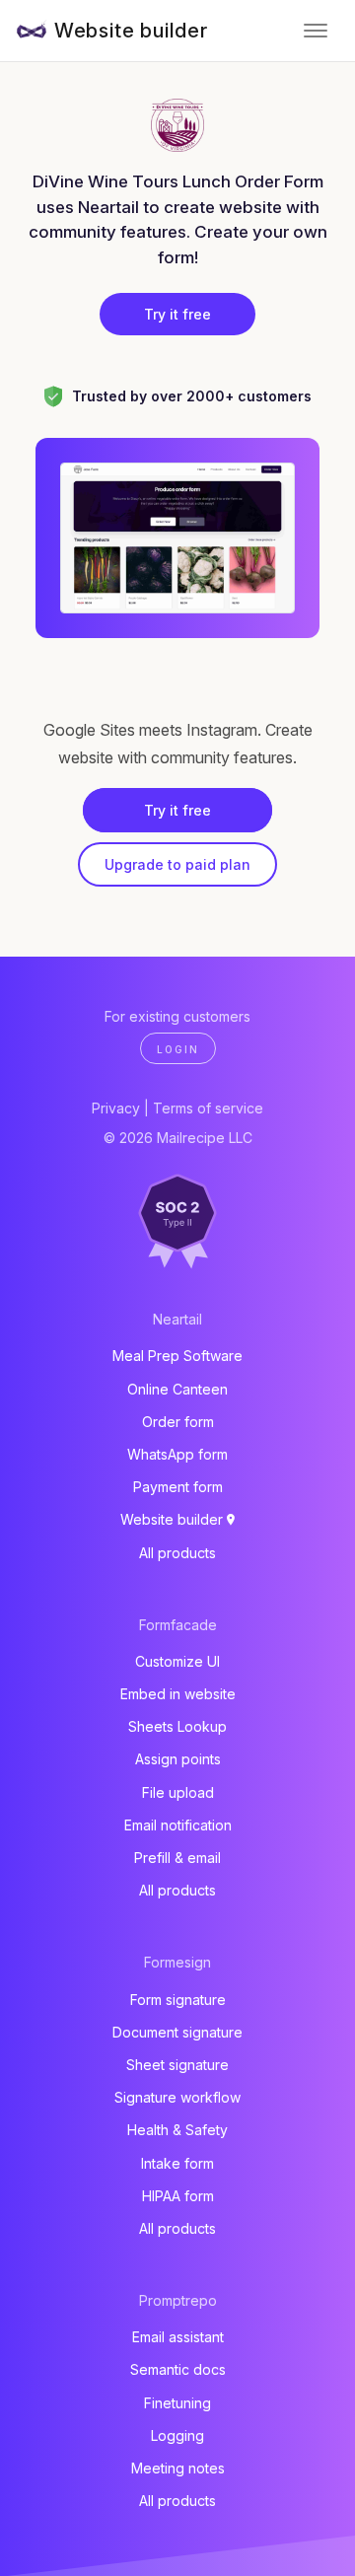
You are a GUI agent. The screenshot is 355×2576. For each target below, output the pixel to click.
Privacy (116, 1108)
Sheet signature (177, 2065)
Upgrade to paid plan (177, 864)
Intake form (177, 2163)
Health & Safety (177, 2130)
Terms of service (208, 1108)
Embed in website (178, 1694)
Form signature (178, 2000)
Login (178, 1049)
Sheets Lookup (177, 1726)
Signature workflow (177, 2097)
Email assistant (178, 2337)
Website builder (131, 31)
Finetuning (177, 2403)
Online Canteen (177, 1389)
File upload (178, 1792)
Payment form (178, 1487)
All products (177, 1553)
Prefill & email (177, 1858)
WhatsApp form (177, 1454)
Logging (177, 2435)
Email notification (178, 1825)
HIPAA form (178, 2196)
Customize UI (177, 1661)
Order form (178, 1422)
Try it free (177, 314)
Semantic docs (178, 2369)
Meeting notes (178, 2468)
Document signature (177, 2032)
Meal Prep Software (177, 1356)
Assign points (178, 1759)
